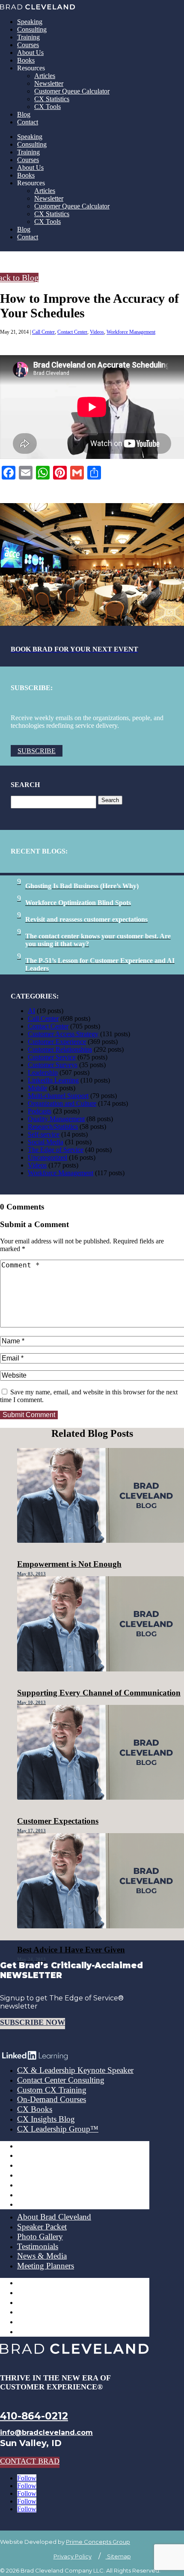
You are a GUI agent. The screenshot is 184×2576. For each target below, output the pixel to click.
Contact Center (72, 332)
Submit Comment (29, 1415)
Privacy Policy (73, 2556)
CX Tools (47, 107)
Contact (28, 122)
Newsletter (49, 83)
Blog (24, 114)
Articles (45, 76)
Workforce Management (131, 332)
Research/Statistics (53, 1127)
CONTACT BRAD (30, 2461)
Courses (28, 45)
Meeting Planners (46, 2266)
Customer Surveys (53, 1065)
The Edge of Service (56, 1150)
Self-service (44, 1134)
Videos (97, 332)
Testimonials (38, 2246)
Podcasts (40, 1111)
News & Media (42, 2256)
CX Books (35, 2109)
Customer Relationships (60, 1049)
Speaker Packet (42, 2227)
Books (26, 60)
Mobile (37, 1088)
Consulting (32, 29)
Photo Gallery (40, 2237)
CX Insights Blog (46, 2119)
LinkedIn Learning (53, 1080)
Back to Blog (19, 278)
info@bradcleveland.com (46, 2433)
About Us (30, 53)
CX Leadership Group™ (58, 2129)
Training (28, 37)
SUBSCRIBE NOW (33, 2022)
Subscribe (37, 751)
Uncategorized (47, 1157)
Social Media (46, 1142)
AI (31, 1011)
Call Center (43, 332)
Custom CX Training (52, 2090)
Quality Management (56, 1119)
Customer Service (52, 1057)
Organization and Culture (62, 1103)
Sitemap (118, 2556)
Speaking (30, 22)
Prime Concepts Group (98, 2542)
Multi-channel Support (58, 1096)
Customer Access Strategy (63, 1034)
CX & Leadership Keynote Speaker (75, 2070)
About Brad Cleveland (54, 2217)
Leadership (43, 1072)
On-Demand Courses (52, 2099)
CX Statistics (52, 99)
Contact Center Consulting (61, 2080)
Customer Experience (57, 1042)
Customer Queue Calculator (72, 91)
